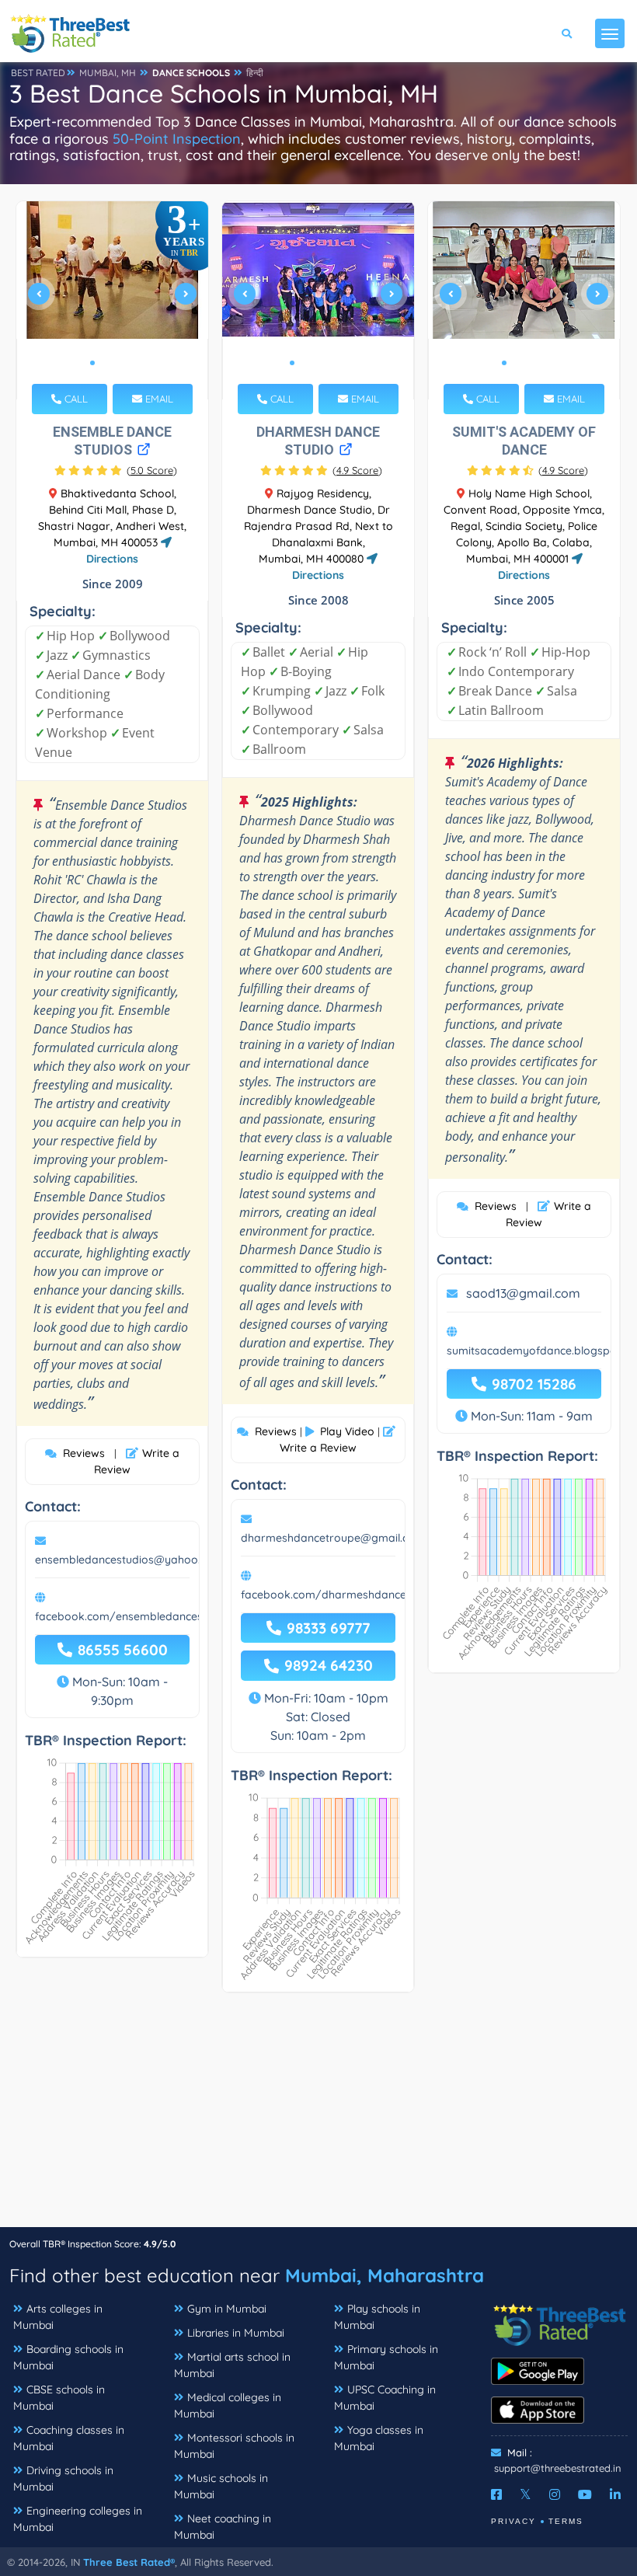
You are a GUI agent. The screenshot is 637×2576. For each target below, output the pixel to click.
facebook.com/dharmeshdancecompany (348, 1595)
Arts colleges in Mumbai (58, 2317)
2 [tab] (105, 363)
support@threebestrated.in (558, 2468)
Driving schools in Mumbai (63, 2478)
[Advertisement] (318, 2118)
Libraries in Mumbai (236, 2333)
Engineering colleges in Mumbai (78, 2519)
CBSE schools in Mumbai (59, 2398)
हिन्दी (255, 73)
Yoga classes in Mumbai (379, 2438)
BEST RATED (38, 73)
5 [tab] (342, 363)
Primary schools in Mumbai (386, 2357)
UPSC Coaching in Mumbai (385, 2398)
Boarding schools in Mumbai (68, 2357)
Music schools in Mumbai (221, 2486)
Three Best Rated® (129, 2562)
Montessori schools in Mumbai (234, 2446)
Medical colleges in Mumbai (228, 2405)
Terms (566, 2521)
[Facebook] (496, 2494)
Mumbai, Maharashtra (385, 2275)
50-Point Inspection (177, 139)
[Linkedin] (615, 2494)
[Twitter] (526, 2494)
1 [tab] (92, 363)
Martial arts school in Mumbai (232, 2365)
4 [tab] (130, 363)
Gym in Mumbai (227, 2309)
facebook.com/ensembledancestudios (135, 1616)
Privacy (513, 2521)
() (152, 470)
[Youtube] (585, 2494)
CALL (75, 399)
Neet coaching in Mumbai (223, 2527)
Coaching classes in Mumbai (69, 2438)
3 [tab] (117, 363)
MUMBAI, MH (108, 73)
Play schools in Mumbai (377, 2317)
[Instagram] (555, 2494)
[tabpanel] (113, 300)
